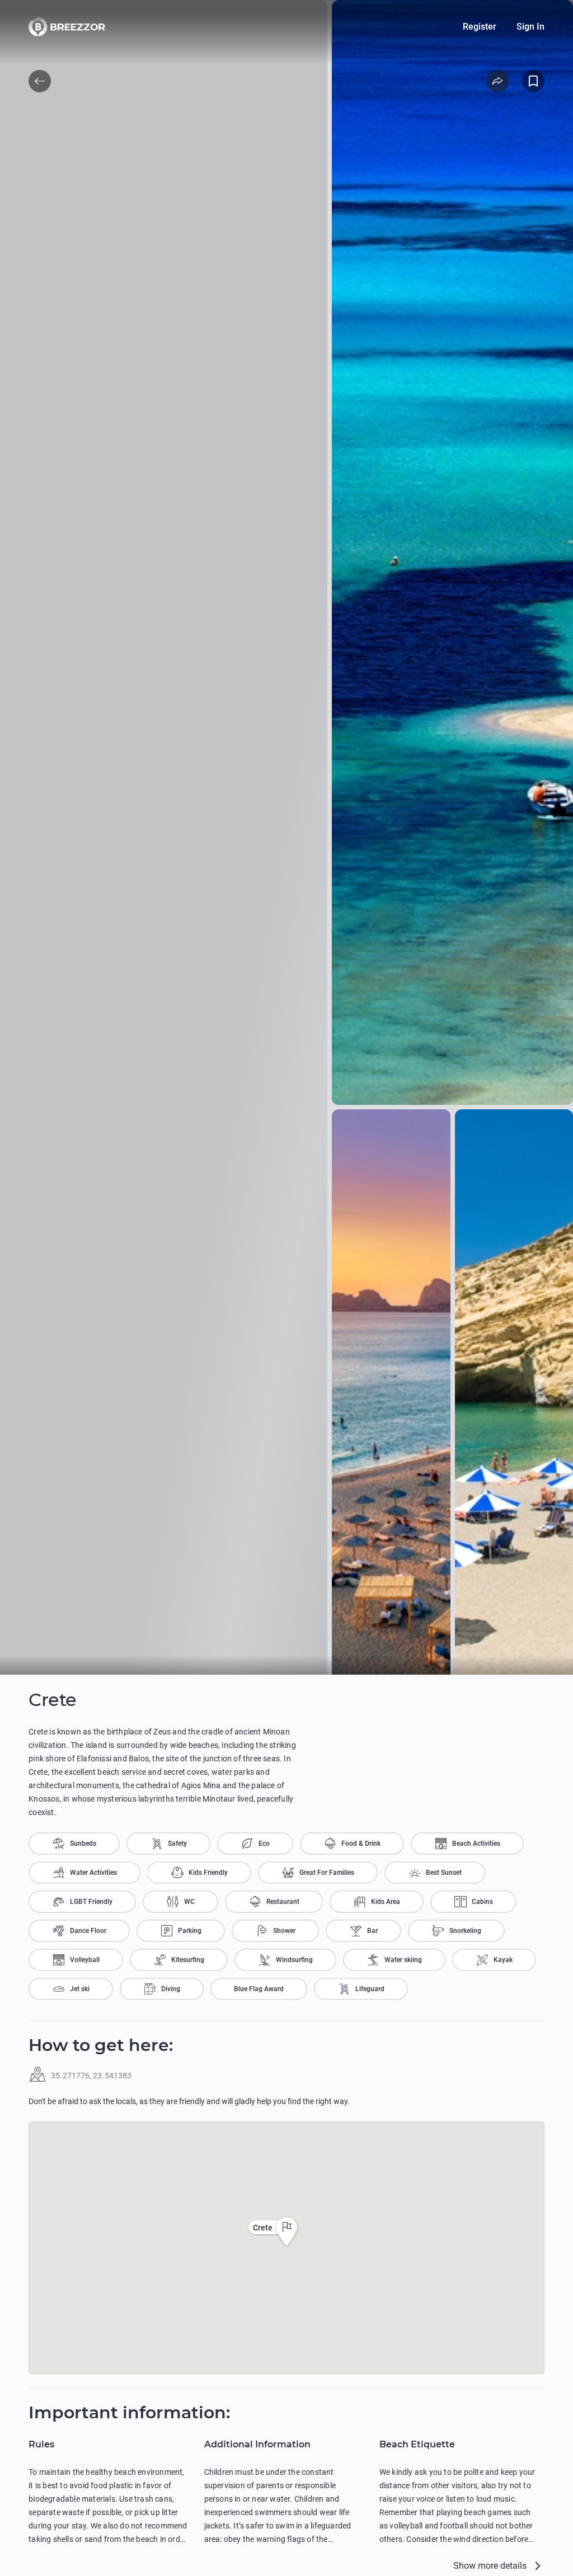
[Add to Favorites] (533, 81)
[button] (286, 2232)
